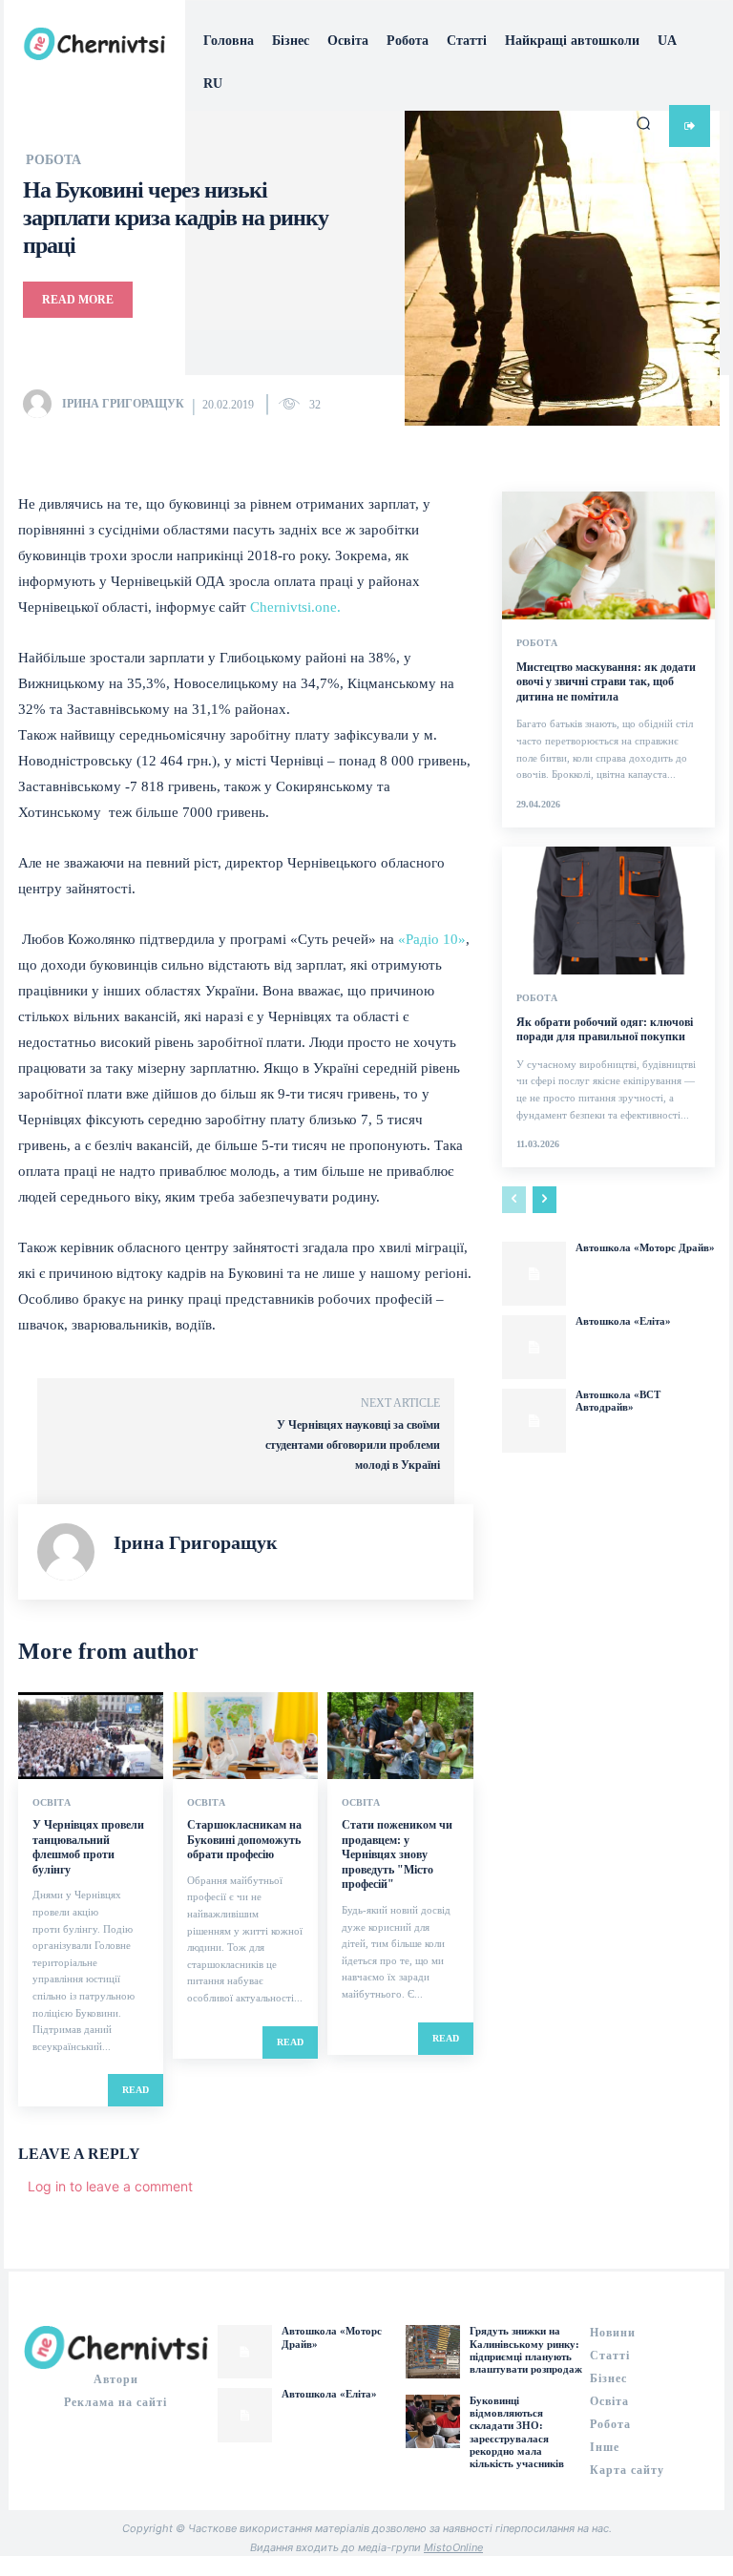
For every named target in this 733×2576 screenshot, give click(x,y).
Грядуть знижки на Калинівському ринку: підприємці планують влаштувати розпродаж (526, 2350)
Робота (537, 643)
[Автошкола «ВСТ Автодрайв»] (534, 1421)
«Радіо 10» (432, 939)
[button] (643, 123)
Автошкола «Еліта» (623, 1321)
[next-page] (545, 1200)
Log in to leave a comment (110, 2186)
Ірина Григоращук (123, 404)
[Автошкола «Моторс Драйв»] (534, 1274)
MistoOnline (453, 2547)
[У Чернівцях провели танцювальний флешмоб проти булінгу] (91, 1736)
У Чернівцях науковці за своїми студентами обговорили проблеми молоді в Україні (353, 1445)
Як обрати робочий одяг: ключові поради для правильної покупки (605, 1030)
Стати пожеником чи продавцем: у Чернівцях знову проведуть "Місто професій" (397, 1854)
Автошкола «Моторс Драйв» (645, 1247)
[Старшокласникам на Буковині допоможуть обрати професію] (245, 1736)
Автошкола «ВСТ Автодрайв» (618, 1401)
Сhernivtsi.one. (295, 607)
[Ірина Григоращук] (41, 404)
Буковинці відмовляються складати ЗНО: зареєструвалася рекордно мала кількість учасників (517, 2432)
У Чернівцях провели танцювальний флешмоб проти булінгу (88, 1847)
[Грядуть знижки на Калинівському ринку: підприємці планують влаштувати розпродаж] (432, 2352)
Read (136, 2090)
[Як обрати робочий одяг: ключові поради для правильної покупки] (608, 911)
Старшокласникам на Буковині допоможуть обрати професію (244, 1840)
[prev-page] (514, 1200)
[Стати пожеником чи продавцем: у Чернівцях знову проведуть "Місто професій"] (400, 1736)
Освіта (52, 1803)
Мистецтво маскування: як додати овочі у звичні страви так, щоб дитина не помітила (606, 682)
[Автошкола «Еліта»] (534, 1347)
